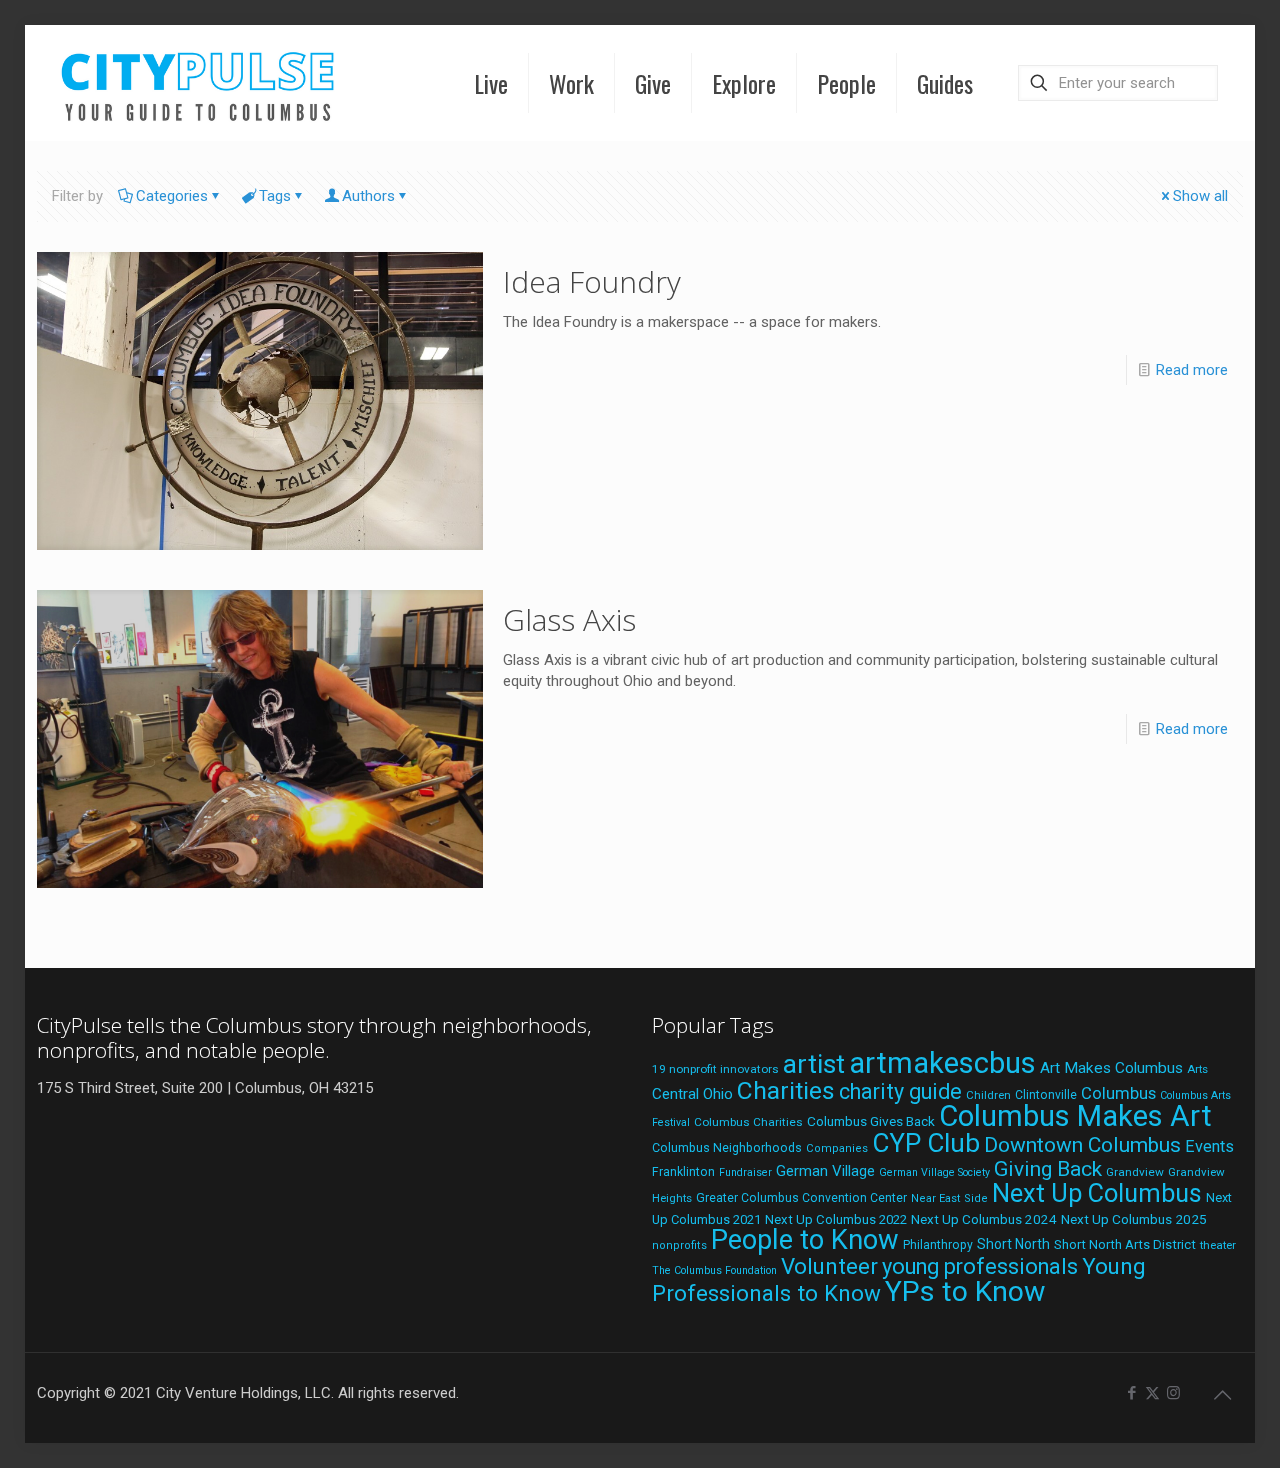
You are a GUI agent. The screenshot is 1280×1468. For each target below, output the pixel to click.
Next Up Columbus (1097, 1193)
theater (1218, 1245)
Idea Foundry (592, 281)
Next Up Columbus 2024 (984, 1219)
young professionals (980, 1266)
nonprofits (679, 1245)
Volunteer (829, 1266)
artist (814, 1064)
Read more (1192, 370)
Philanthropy (938, 1245)
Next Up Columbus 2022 (836, 1219)
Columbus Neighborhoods (727, 1147)
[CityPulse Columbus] (198, 82)
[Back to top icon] (1222, 1395)
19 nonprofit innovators (715, 1069)
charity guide (900, 1091)
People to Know (805, 1240)
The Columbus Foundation (714, 1270)
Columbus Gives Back (871, 1121)
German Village (825, 1171)
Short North (1013, 1244)
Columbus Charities (748, 1122)
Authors (368, 196)
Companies (837, 1148)
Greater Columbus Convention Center (801, 1198)
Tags (275, 196)
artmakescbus (942, 1063)
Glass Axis (569, 619)
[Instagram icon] (1173, 1393)
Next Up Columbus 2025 (1134, 1219)
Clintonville (1046, 1095)
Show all (1200, 196)
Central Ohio (692, 1094)
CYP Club (926, 1143)
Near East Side (949, 1198)
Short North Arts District (1125, 1244)
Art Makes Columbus (1111, 1068)
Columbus (1118, 1093)
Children (988, 1095)
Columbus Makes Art (1075, 1116)
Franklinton (683, 1172)
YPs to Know (965, 1291)
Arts (1197, 1069)
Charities (786, 1090)
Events (1209, 1146)
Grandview (1135, 1172)
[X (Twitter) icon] (1152, 1393)
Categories (172, 196)
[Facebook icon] (1131, 1393)
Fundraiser (745, 1172)
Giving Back (1048, 1169)
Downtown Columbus (1082, 1145)
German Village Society (934, 1172)
